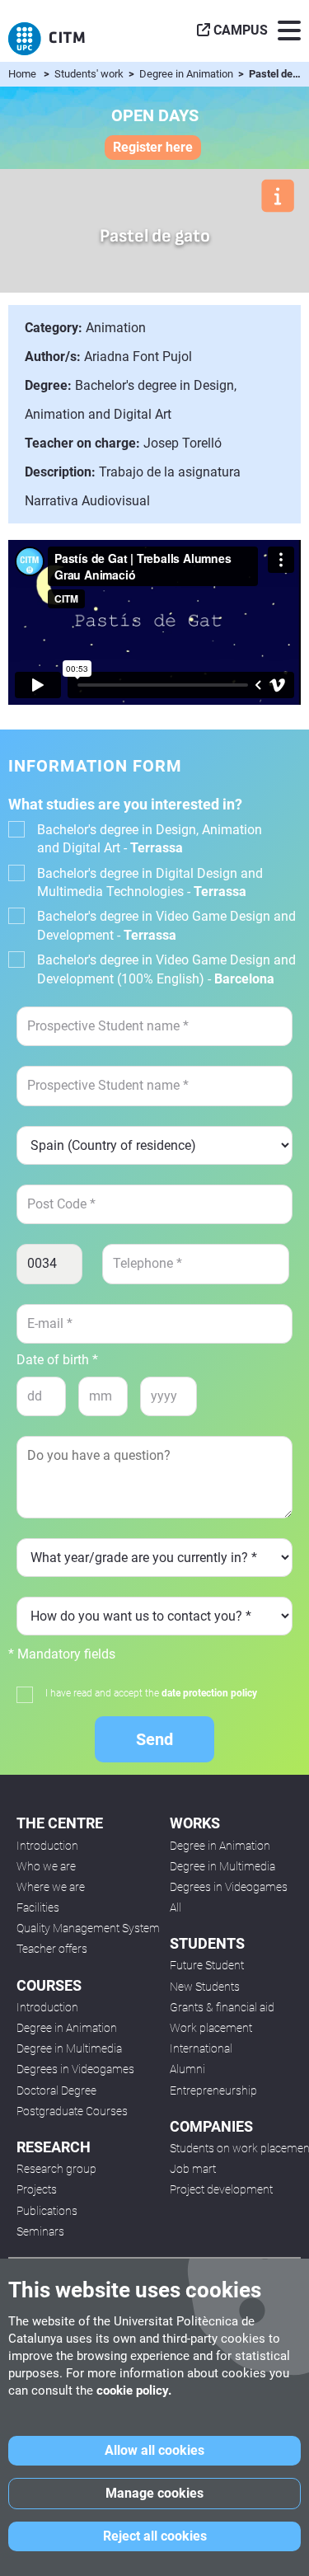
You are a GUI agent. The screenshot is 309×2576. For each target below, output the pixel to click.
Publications (47, 2211)
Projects (37, 2189)
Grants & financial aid (222, 2007)
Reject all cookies (155, 2536)
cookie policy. (134, 2391)
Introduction (47, 1846)
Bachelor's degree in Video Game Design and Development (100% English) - (166, 969)
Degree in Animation (187, 74)
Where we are (51, 1887)
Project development (221, 2189)
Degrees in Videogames (75, 2069)
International (201, 2048)
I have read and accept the (151, 1693)
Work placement (211, 2028)
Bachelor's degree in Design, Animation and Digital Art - (150, 839)
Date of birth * (57, 1360)
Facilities (38, 1907)
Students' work (90, 74)
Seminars (40, 2231)
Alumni (187, 2069)
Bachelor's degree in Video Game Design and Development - (166, 925)
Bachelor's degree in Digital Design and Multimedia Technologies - (150, 882)
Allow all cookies (154, 2450)
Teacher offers (52, 1949)
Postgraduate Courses (72, 2111)
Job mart (193, 2169)
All (176, 1907)
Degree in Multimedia (69, 2048)
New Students (205, 1987)
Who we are (46, 1866)
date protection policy (209, 1693)
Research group (56, 2169)
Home (22, 74)
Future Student (207, 1965)
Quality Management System (88, 1928)
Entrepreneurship (213, 2090)
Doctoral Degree (56, 2090)
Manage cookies (154, 2493)
